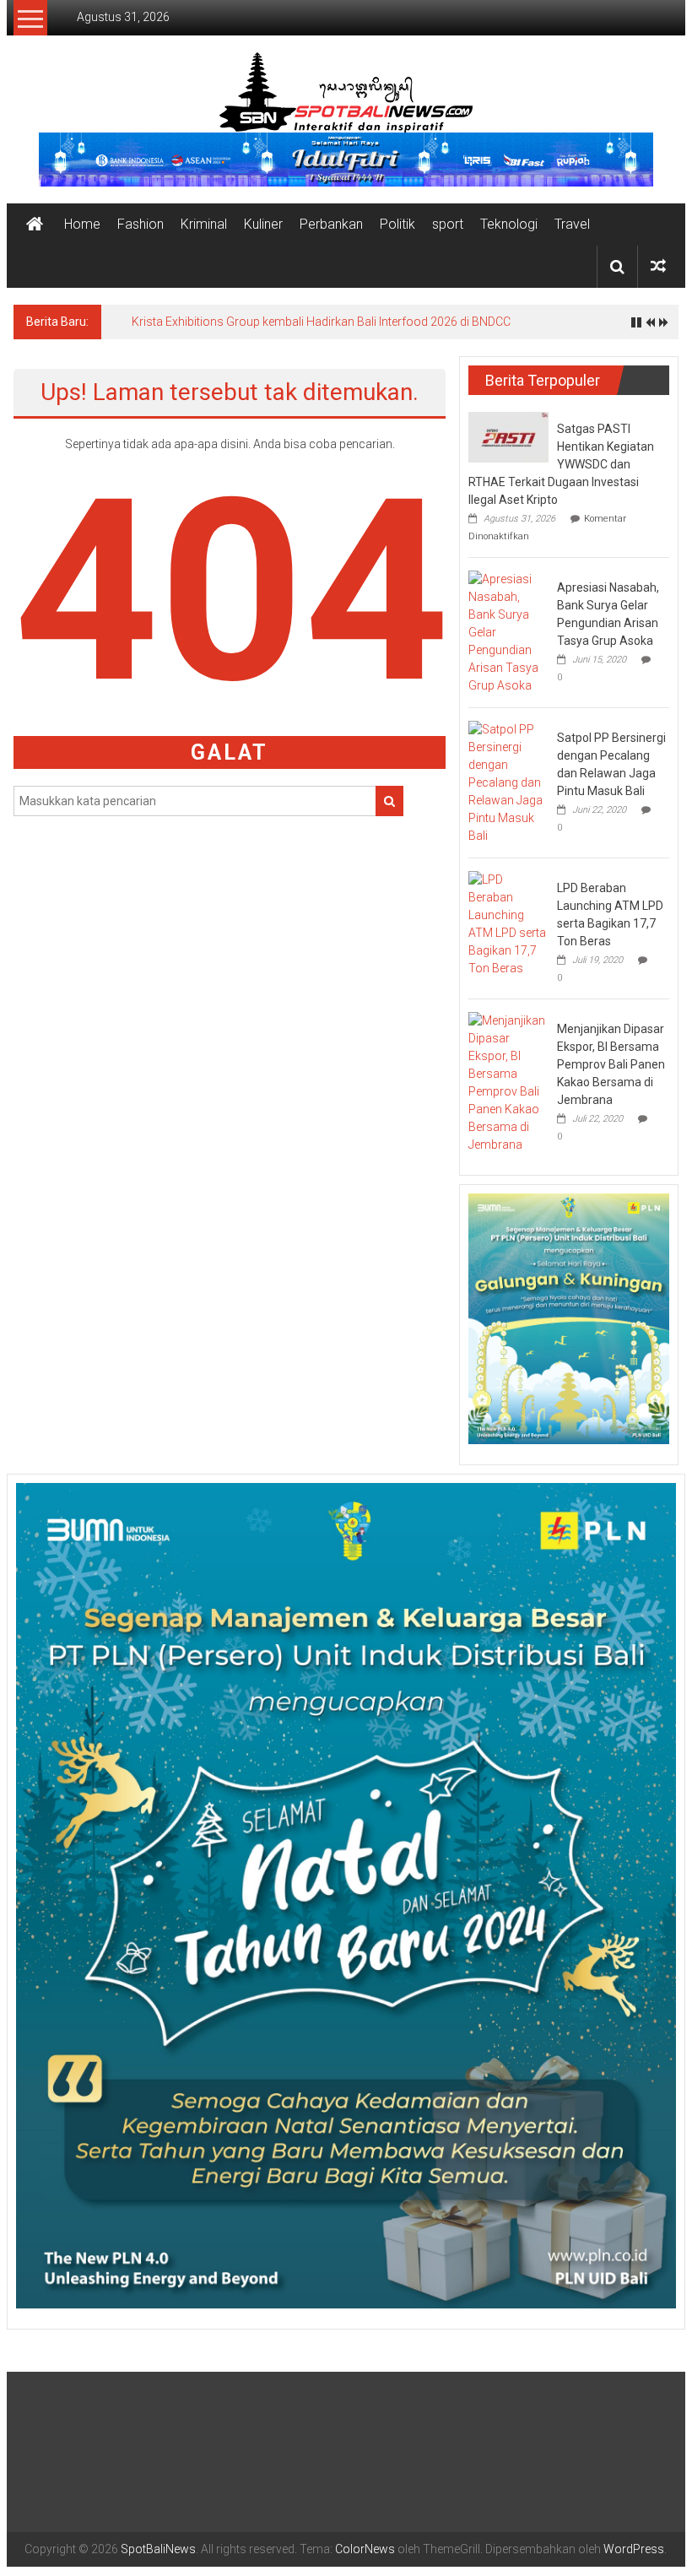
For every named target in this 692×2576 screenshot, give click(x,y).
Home (82, 224)
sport (448, 224)
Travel (572, 224)
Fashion (141, 224)
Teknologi (509, 224)
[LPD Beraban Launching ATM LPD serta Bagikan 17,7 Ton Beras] (508, 923)
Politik (397, 224)
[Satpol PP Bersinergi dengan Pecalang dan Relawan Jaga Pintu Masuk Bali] (508, 782)
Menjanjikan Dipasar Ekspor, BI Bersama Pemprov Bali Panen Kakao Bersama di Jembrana (611, 1064)
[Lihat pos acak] (658, 266)
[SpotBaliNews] (35, 225)
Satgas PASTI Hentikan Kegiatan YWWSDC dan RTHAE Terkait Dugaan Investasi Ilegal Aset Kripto (561, 464)
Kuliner (263, 224)
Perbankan (331, 224)
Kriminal (204, 224)
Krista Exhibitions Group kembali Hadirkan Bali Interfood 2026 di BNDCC (321, 322)
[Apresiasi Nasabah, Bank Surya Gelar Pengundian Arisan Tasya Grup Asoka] (508, 631)
